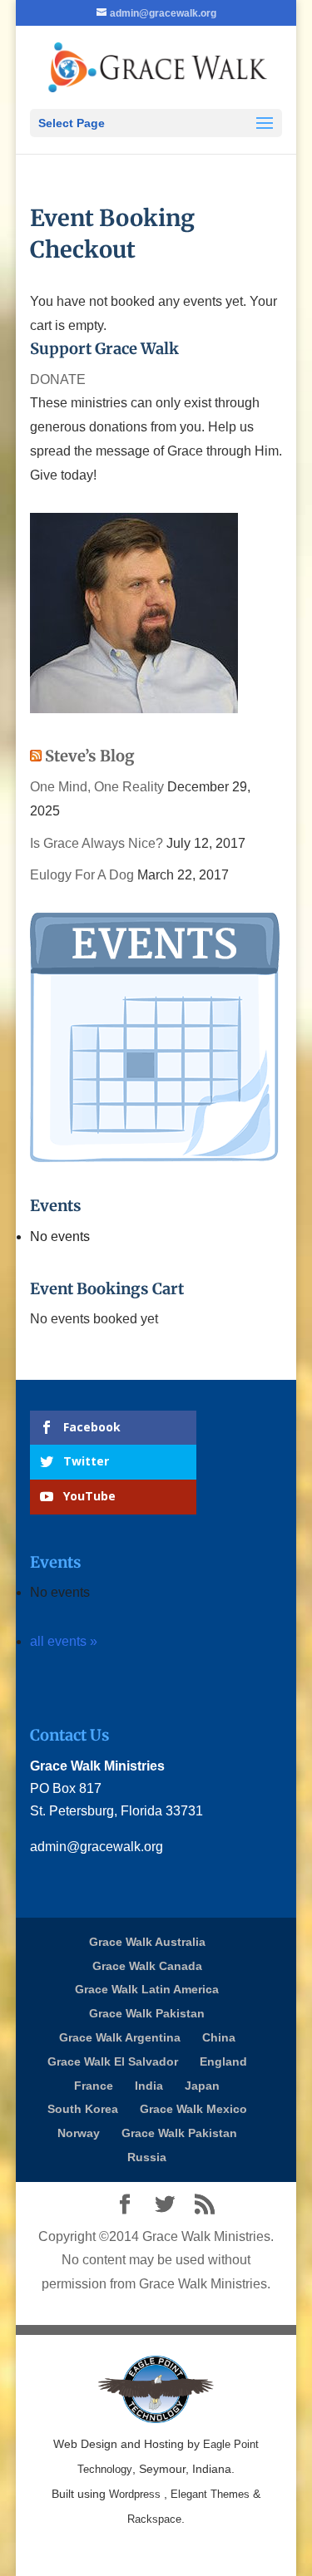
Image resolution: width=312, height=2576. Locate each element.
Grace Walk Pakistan (147, 2013)
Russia (147, 2157)
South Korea (83, 2109)
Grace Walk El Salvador (113, 2061)
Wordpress (135, 2494)
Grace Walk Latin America (147, 1989)
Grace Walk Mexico (193, 2109)
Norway (79, 2133)
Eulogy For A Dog (82, 875)
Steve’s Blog (90, 756)
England (223, 2061)
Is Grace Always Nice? (97, 843)
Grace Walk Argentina (120, 2037)
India (149, 2086)
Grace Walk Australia (147, 1942)
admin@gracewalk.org (97, 1847)
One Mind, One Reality (97, 787)
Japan (202, 2086)
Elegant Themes (210, 2494)
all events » (64, 1641)
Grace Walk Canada (147, 1966)
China (219, 2037)
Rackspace (154, 2519)
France (94, 2086)
